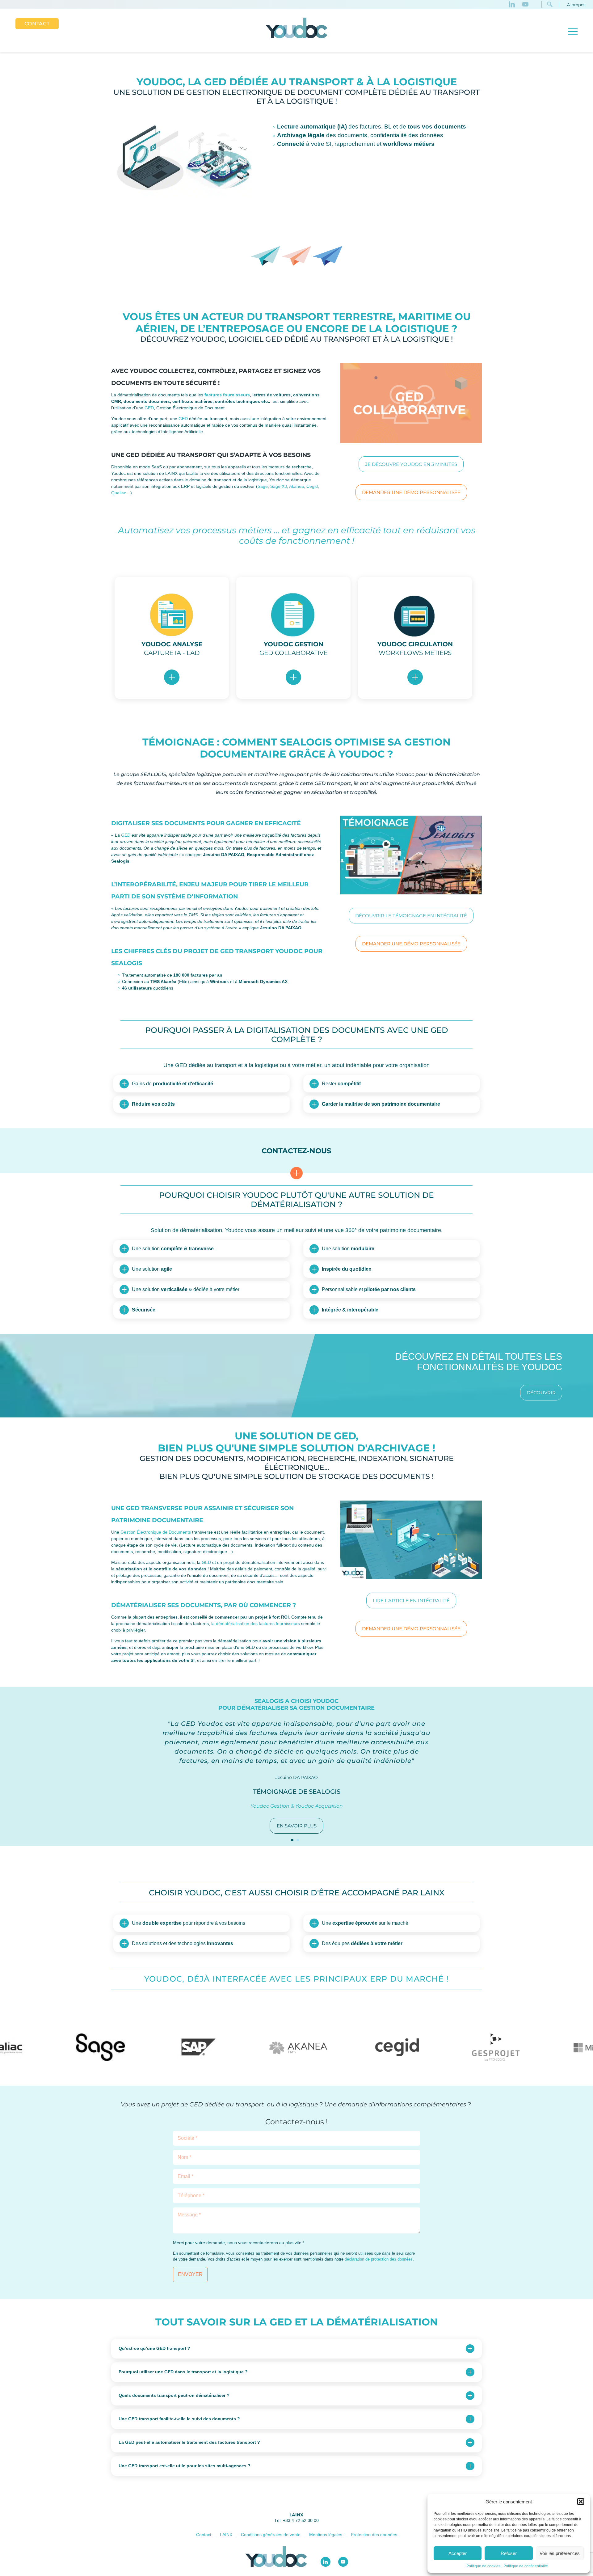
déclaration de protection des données (379, 2259)
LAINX (296, 2515)
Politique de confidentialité (526, 2566)
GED (149, 408)
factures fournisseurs (227, 395)
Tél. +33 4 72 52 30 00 (296, 2520)
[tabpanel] (296, 1766)
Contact (37, 24)
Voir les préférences (560, 2553)
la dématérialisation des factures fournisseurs (256, 1624)
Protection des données (374, 2535)
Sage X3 (279, 486)
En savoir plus (297, 1826)
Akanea (296, 486)
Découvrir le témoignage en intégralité (411, 916)
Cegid (312, 486)
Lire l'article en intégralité (411, 1600)
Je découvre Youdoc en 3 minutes (411, 464)
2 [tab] (298, 1840)
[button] (581, 2502)
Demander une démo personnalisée (411, 492)
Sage (263, 486)
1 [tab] (292, 1840)
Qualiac (119, 493)
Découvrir (541, 1393)
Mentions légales (326, 2535)
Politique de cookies (483, 2566)
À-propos (576, 5)
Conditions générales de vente (271, 2535)
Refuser (509, 2553)
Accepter (458, 2553)
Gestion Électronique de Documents (156, 1532)
